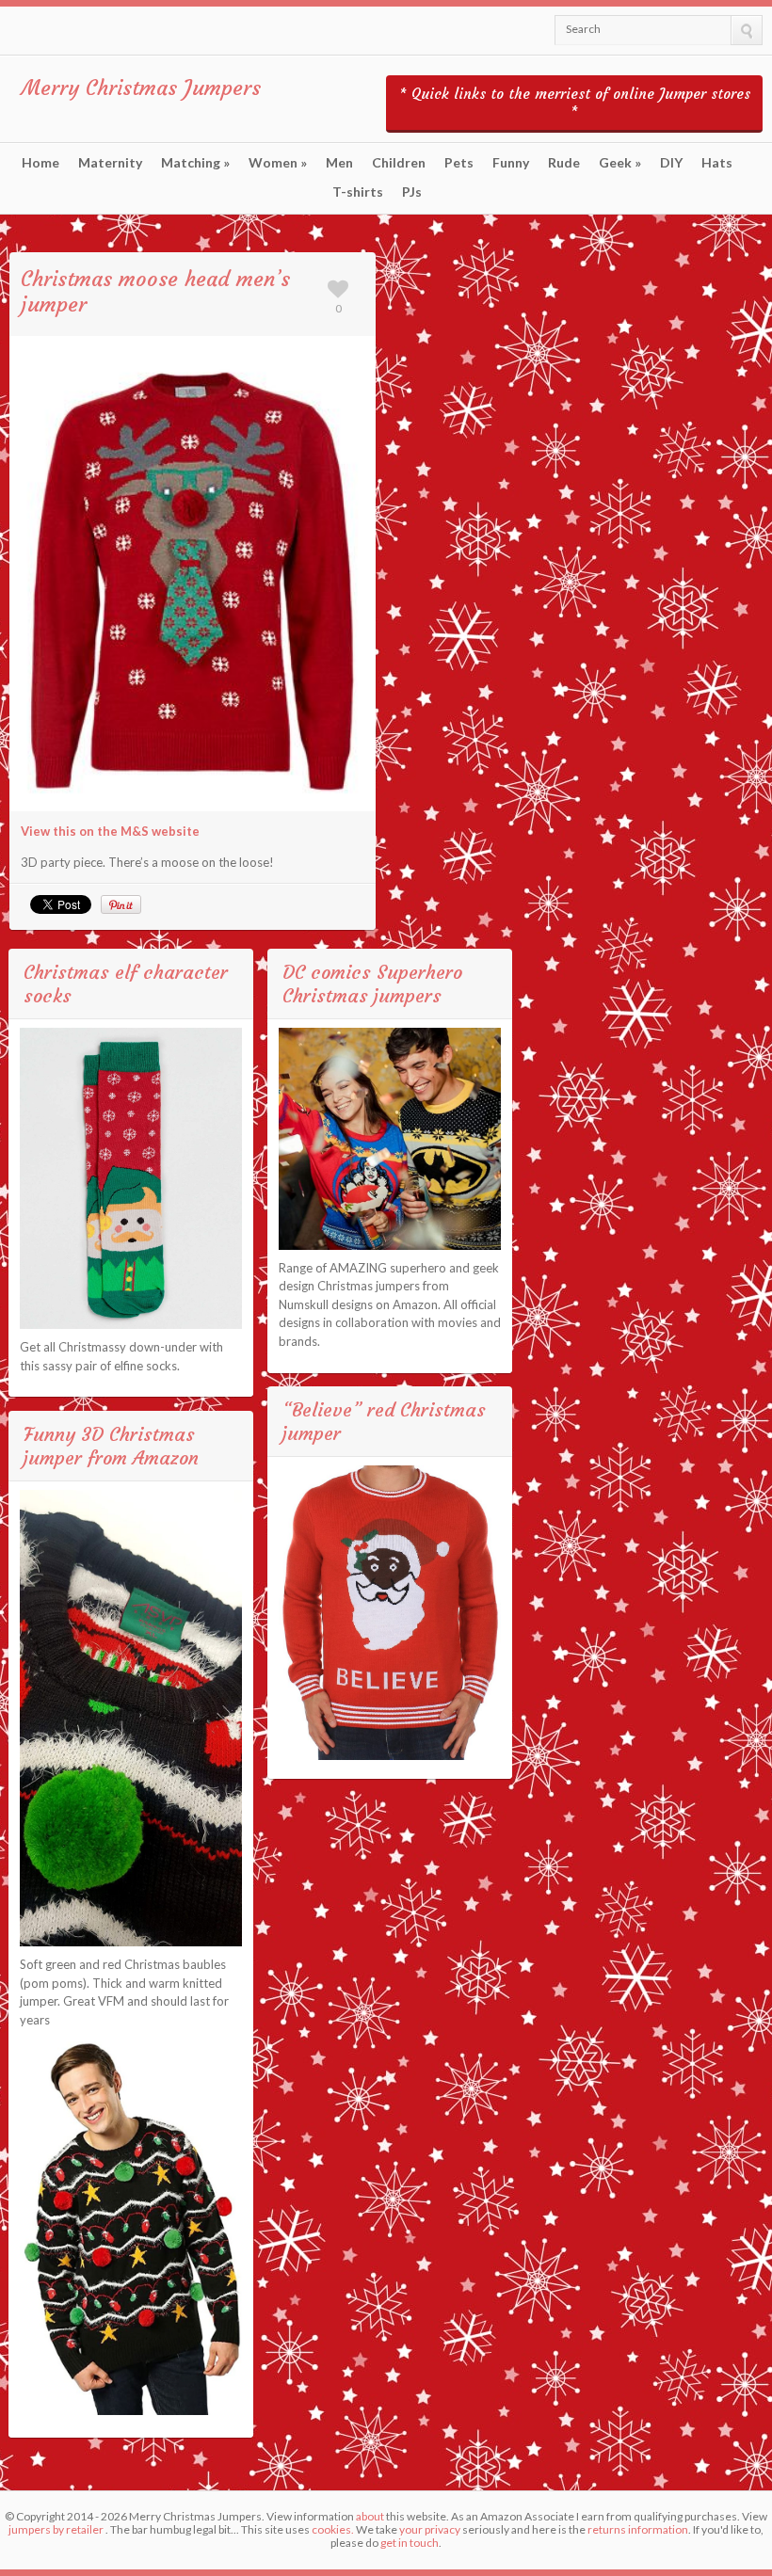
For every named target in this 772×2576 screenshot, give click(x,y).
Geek (620, 163)
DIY (671, 163)
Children (399, 163)
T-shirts (358, 192)
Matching (195, 163)
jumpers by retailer (56, 2529)
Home (40, 163)
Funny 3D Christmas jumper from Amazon (111, 1446)
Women (278, 163)
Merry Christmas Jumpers (141, 88)
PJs (412, 192)
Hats (717, 163)
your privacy (430, 2529)
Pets (459, 163)
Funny (511, 163)
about (370, 2516)
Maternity (110, 163)
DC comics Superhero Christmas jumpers (372, 984)
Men (339, 163)
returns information (638, 2529)
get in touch (410, 2543)
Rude (564, 163)
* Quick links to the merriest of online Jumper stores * (575, 103)
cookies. (333, 2529)
